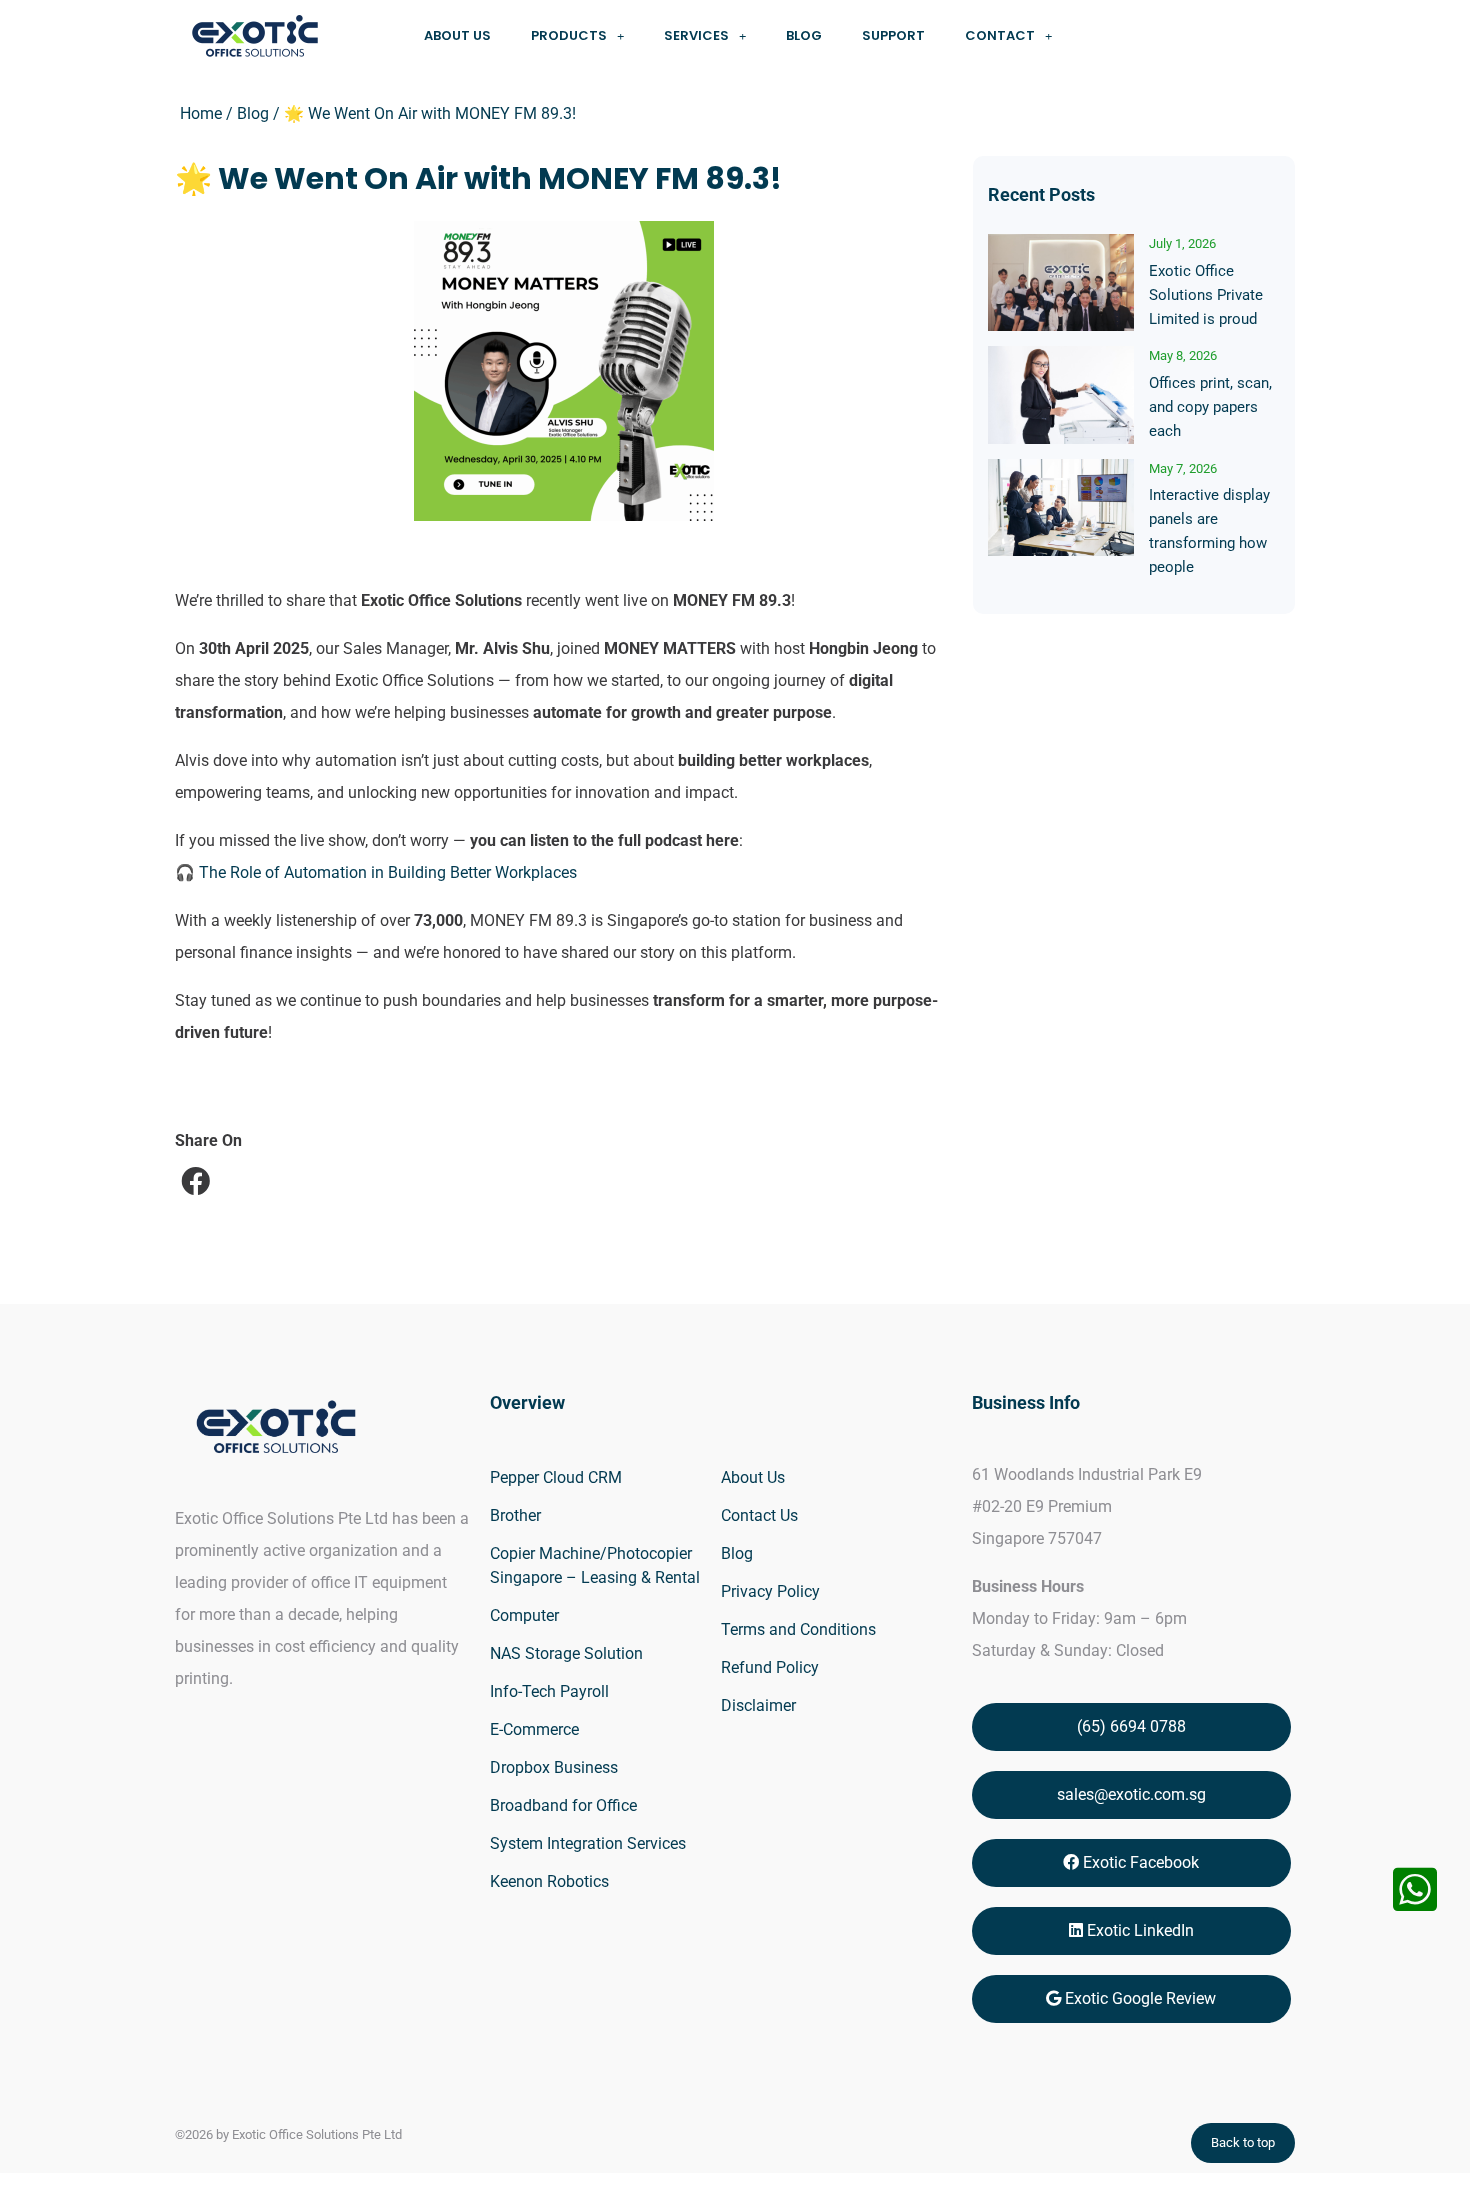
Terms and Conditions (798, 1629)
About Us (457, 35)
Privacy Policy (770, 1591)
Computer (524, 1615)
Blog (804, 35)
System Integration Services (588, 1843)
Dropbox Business (554, 1767)
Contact (1000, 35)
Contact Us (759, 1515)
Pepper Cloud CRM (556, 1477)
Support (893, 35)
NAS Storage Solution (566, 1653)
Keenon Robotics (549, 1881)
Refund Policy (770, 1667)
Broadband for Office (563, 1805)
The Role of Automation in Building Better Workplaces (388, 872)
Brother (515, 1515)
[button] (196, 1181)
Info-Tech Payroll (549, 1691)
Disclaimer (758, 1705)
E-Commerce (534, 1729)
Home (201, 113)
